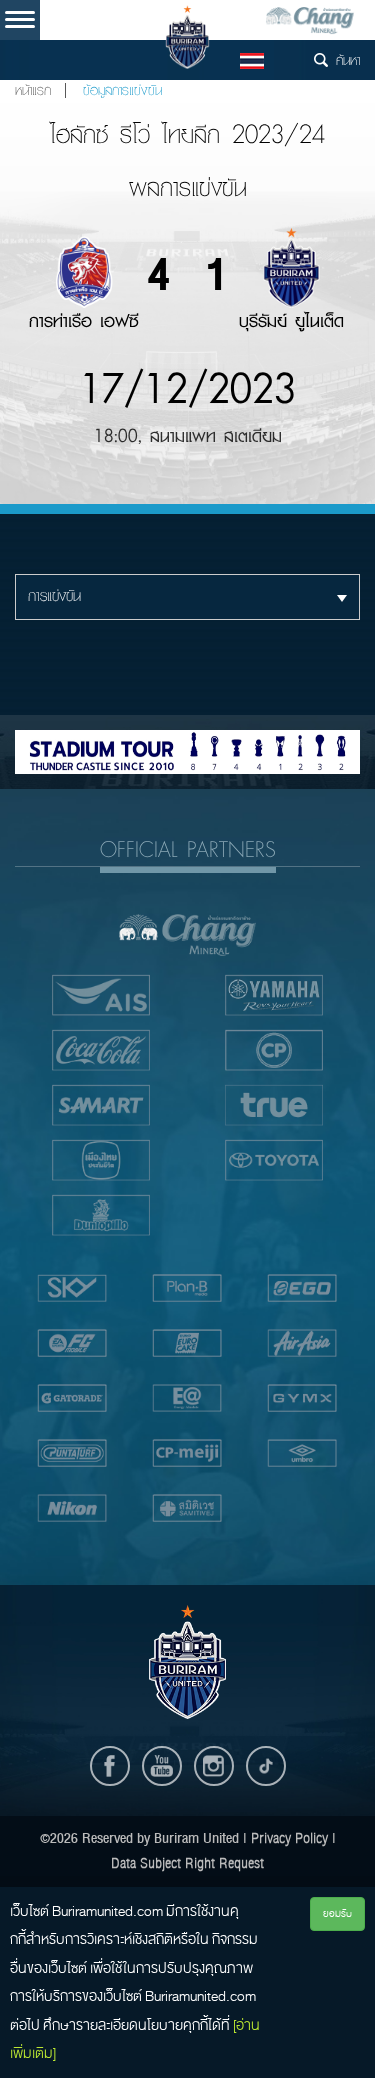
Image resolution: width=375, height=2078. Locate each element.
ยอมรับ (337, 1913)
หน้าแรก (33, 91)
